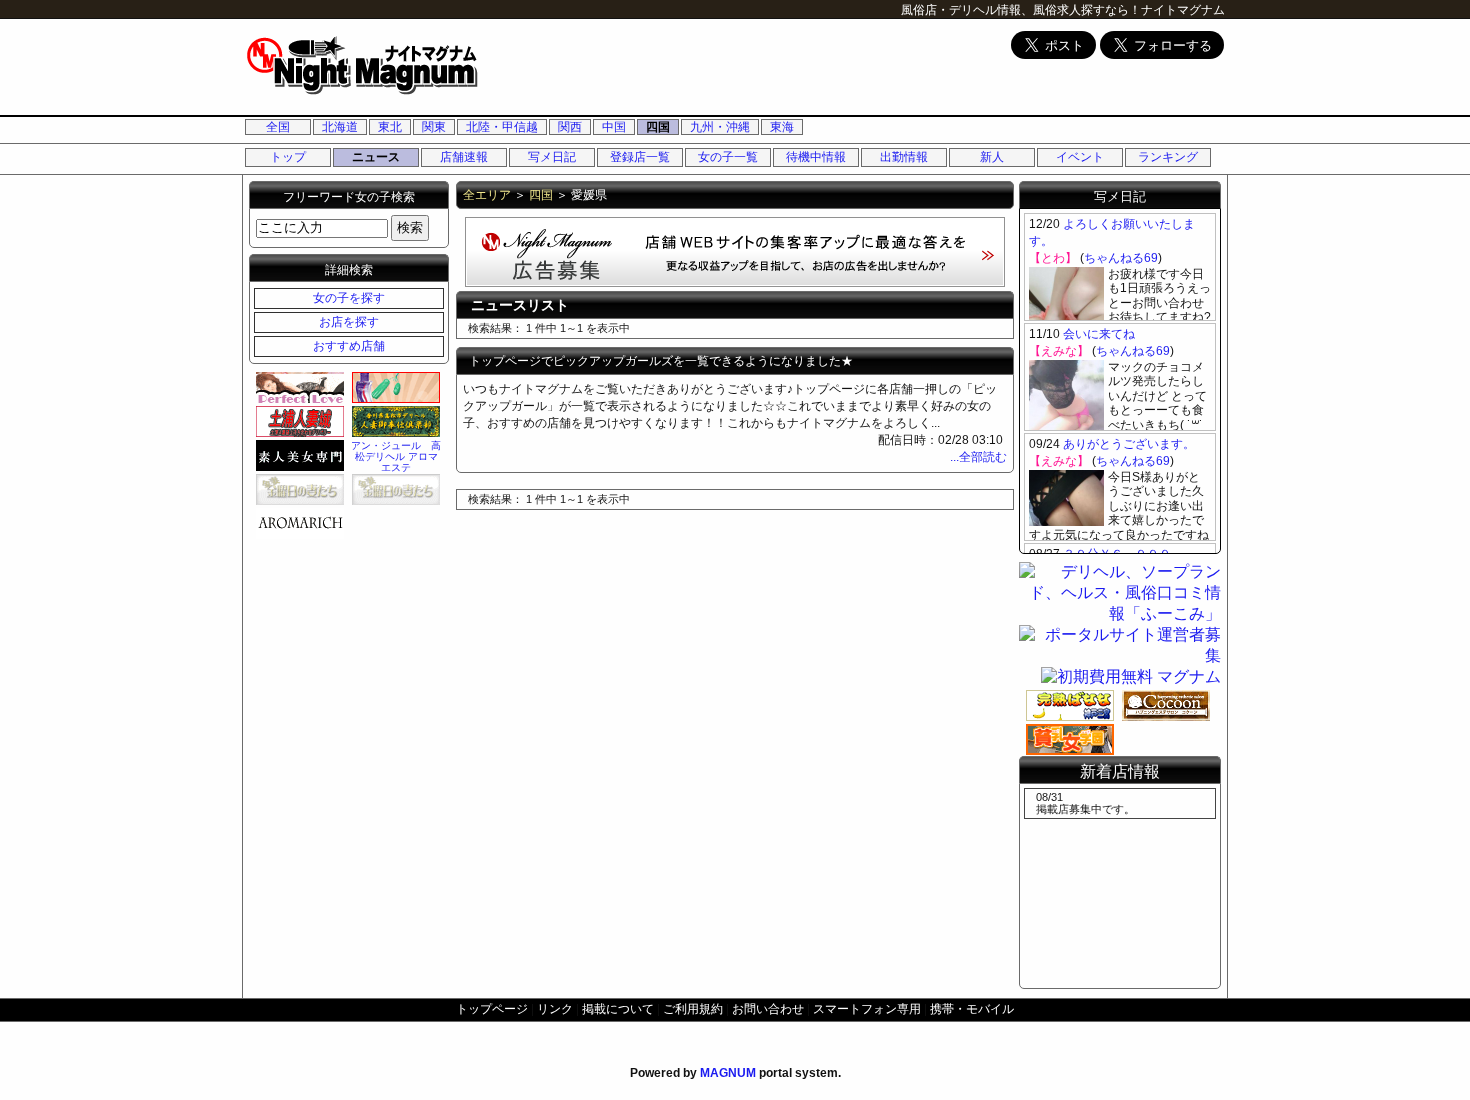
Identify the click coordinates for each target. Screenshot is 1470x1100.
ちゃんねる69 (1121, 258)
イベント (1080, 157)
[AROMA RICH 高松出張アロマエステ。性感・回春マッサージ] (297, 523)
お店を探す (349, 322)
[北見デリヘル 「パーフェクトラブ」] (297, 387)
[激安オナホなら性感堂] (393, 387)
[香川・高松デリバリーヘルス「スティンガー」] (297, 455)
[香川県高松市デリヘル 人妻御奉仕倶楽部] (393, 421)
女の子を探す (349, 298)
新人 (992, 157)
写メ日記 (552, 157)
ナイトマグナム (1183, 10)
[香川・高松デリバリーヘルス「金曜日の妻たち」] (393, 489)
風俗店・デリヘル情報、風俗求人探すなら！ (1021, 10)
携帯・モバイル (972, 1009)
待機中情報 (816, 157)
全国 (278, 127)
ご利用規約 (693, 1009)
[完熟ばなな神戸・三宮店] (1067, 705)
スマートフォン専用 (867, 1009)
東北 (390, 127)
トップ (288, 157)
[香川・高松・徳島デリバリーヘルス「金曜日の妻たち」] (297, 489)
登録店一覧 (640, 157)
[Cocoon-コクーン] (1163, 705)
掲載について (618, 1009)
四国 (658, 127)
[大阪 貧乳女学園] (1067, 739)
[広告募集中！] (735, 281)
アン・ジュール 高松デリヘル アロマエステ (396, 456)
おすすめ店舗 (349, 346)
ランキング (1168, 157)
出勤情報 (904, 157)
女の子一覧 (728, 157)
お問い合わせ (768, 1009)
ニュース (376, 157)
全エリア (487, 195)
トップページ (492, 1009)
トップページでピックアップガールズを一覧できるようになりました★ (661, 361)
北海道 (340, 127)
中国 (614, 127)
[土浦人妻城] (297, 421)
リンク (555, 1009)
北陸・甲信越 (502, 127)
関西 (570, 127)
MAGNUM (728, 1073)
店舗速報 (464, 157)
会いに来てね (1099, 334)
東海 (782, 127)
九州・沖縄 (720, 127)
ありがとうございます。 (1129, 444)
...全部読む (978, 457)
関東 (434, 127)
